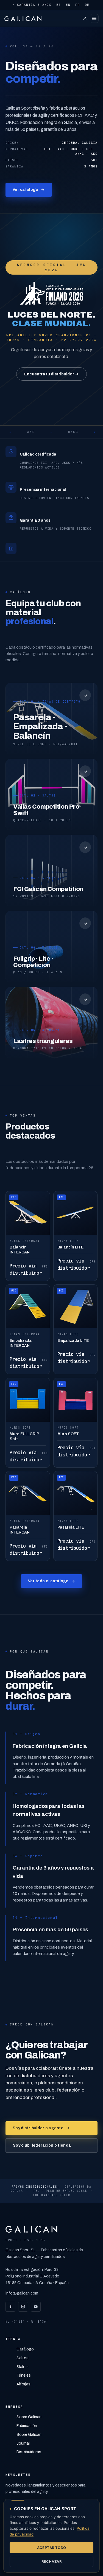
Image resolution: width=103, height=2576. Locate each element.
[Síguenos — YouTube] (36, 2307)
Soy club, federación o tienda (42, 2145)
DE (87, 5)
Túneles (24, 2375)
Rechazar (51, 2561)
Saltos (23, 2358)
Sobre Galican (29, 2417)
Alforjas (23, 2384)
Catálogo (25, 2349)
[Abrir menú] (94, 18)
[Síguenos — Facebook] (10, 2307)
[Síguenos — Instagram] (23, 2307)
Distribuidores (29, 2452)
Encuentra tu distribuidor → (51, 374)
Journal (23, 2443)
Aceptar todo (52, 2548)
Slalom (23, 2367)
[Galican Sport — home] (26, 18)
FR (78, 5)
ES (59, 5)
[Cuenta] (85, 18)
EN (68, 5)
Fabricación (27, 2426)
